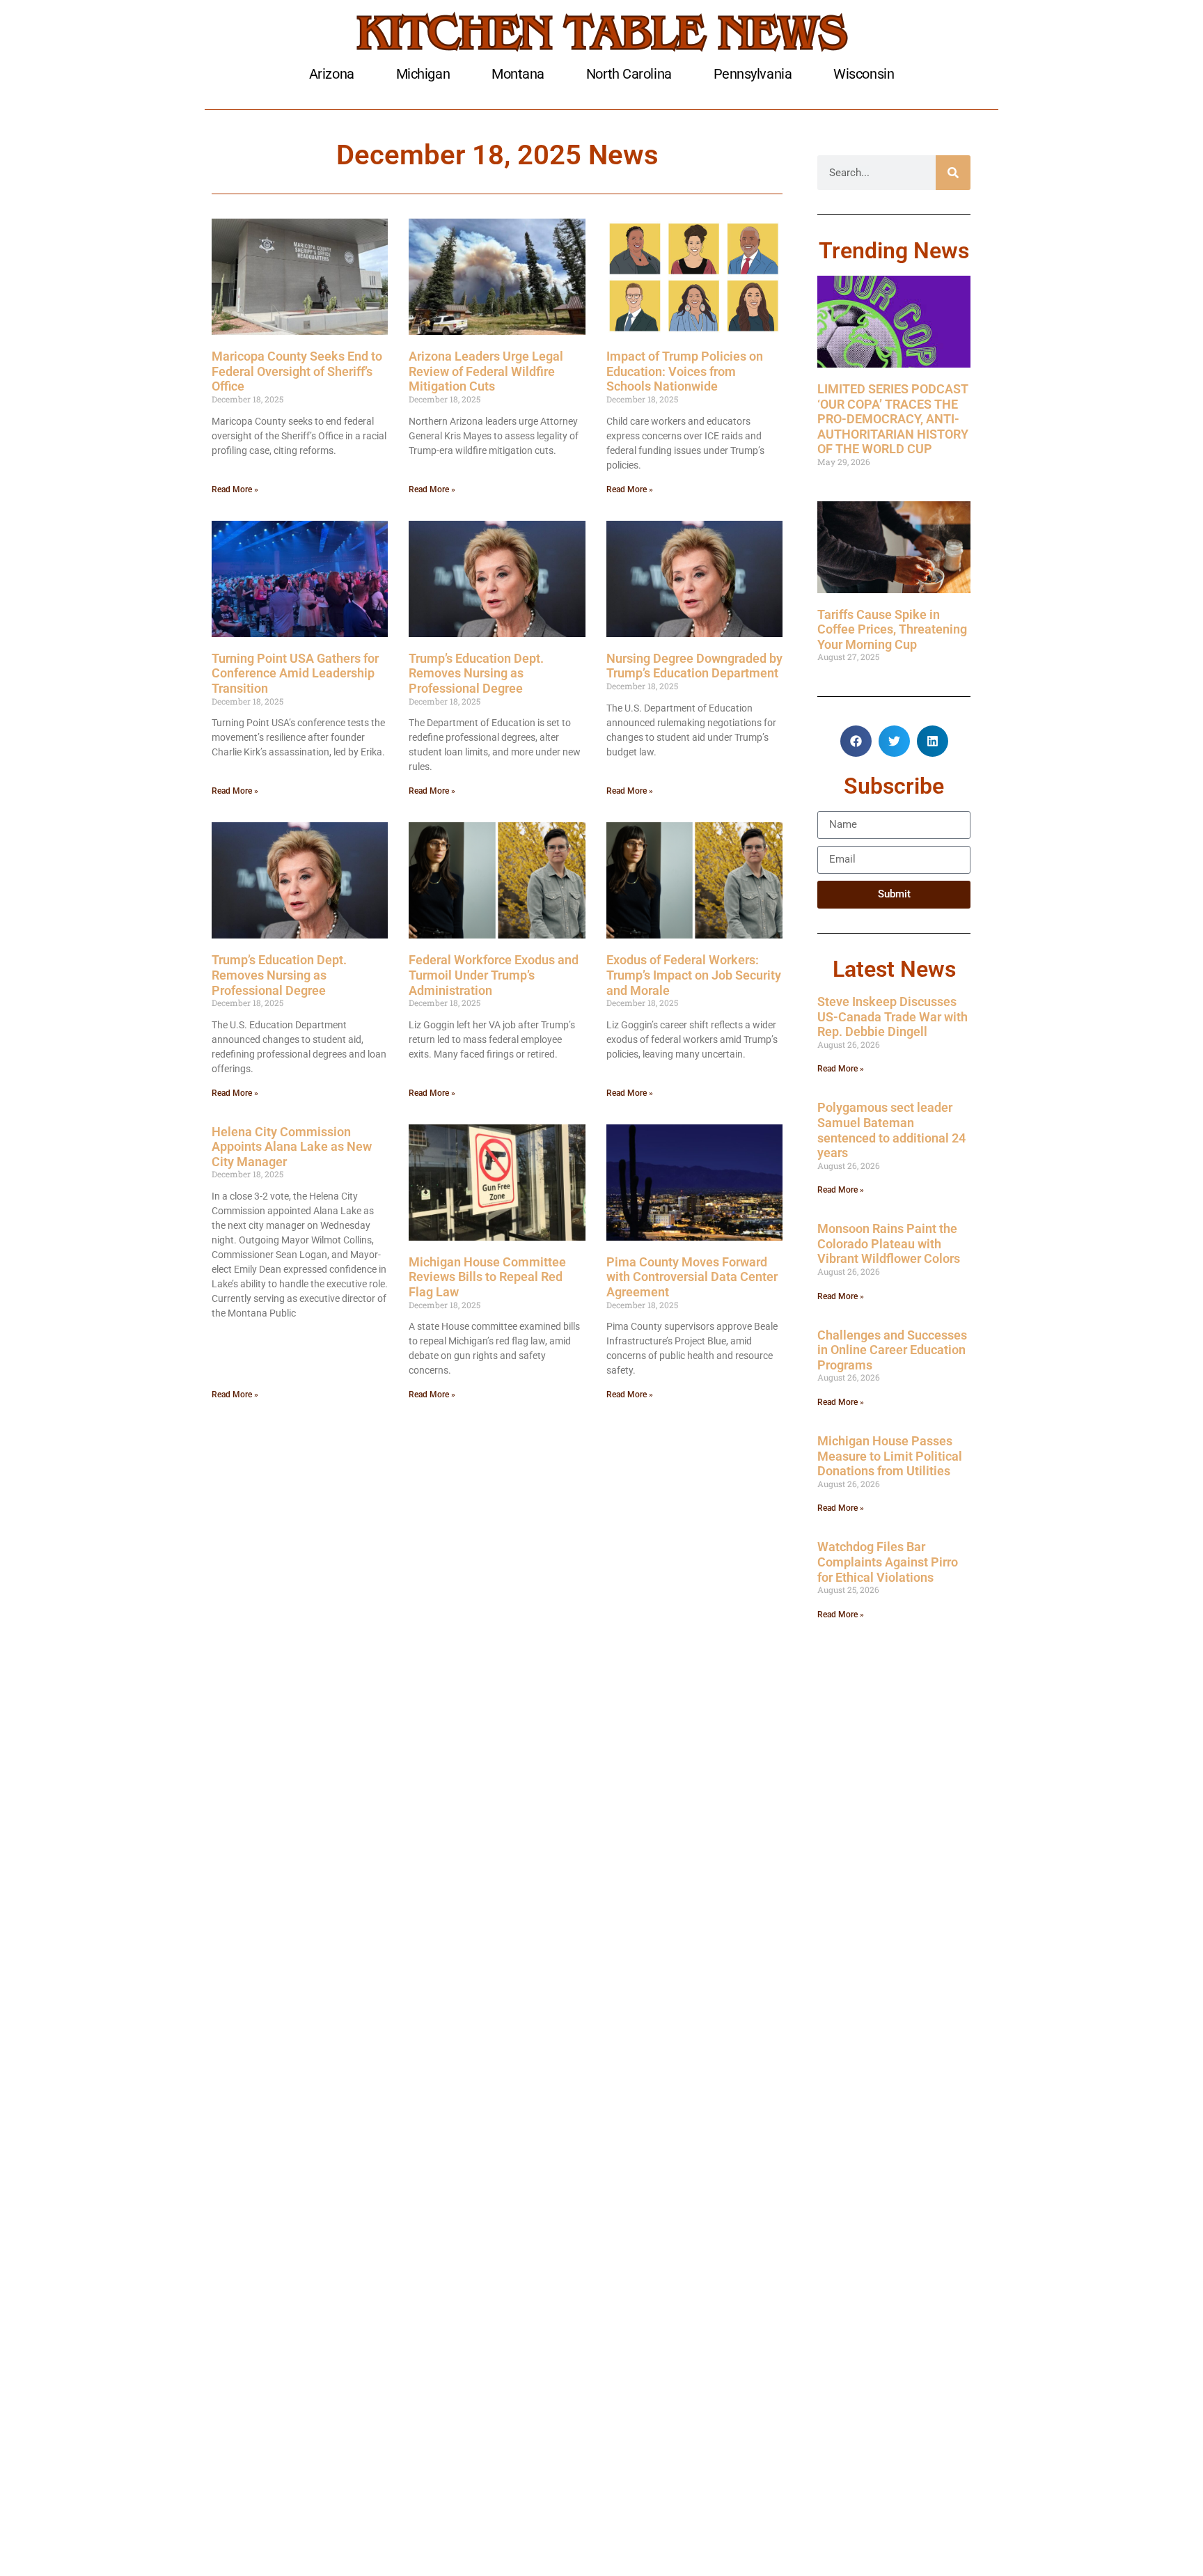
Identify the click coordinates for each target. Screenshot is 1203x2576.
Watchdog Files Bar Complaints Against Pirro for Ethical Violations (888, 1562)
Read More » (235, 489)
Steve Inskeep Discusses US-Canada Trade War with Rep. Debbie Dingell (893, 1016)
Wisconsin (864, 74)
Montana (518, 74)
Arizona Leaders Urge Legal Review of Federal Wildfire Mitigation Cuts (486, 371)
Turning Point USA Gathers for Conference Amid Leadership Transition (295, 673)
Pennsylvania (753, 74)
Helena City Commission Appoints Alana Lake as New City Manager (292, 1147)
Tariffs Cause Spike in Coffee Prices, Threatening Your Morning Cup (892, 629)
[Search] (953, 173)
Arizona (332, 74)
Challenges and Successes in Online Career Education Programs (892, 1350)
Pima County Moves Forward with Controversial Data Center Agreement (692, 1277)
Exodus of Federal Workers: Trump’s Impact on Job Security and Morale (694, 975)
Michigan (423, 74)
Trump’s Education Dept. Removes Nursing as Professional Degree (476, 673)
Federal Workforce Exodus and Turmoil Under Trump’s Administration (494, 975)
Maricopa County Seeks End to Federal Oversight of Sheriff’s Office (297, 371)
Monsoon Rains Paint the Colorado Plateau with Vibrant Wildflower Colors (889, 1243)
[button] (856, 741)
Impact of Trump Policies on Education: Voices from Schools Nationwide (685, 371)
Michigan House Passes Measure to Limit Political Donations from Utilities (890, 1456)
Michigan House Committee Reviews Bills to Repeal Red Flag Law (487, 1277)
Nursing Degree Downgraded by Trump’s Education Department (694, 666)
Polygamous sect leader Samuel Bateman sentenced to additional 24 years (891, 1130)
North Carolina (629, 74)
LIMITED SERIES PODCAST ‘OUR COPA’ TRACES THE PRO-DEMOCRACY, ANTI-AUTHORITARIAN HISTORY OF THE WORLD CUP (893, 419)
